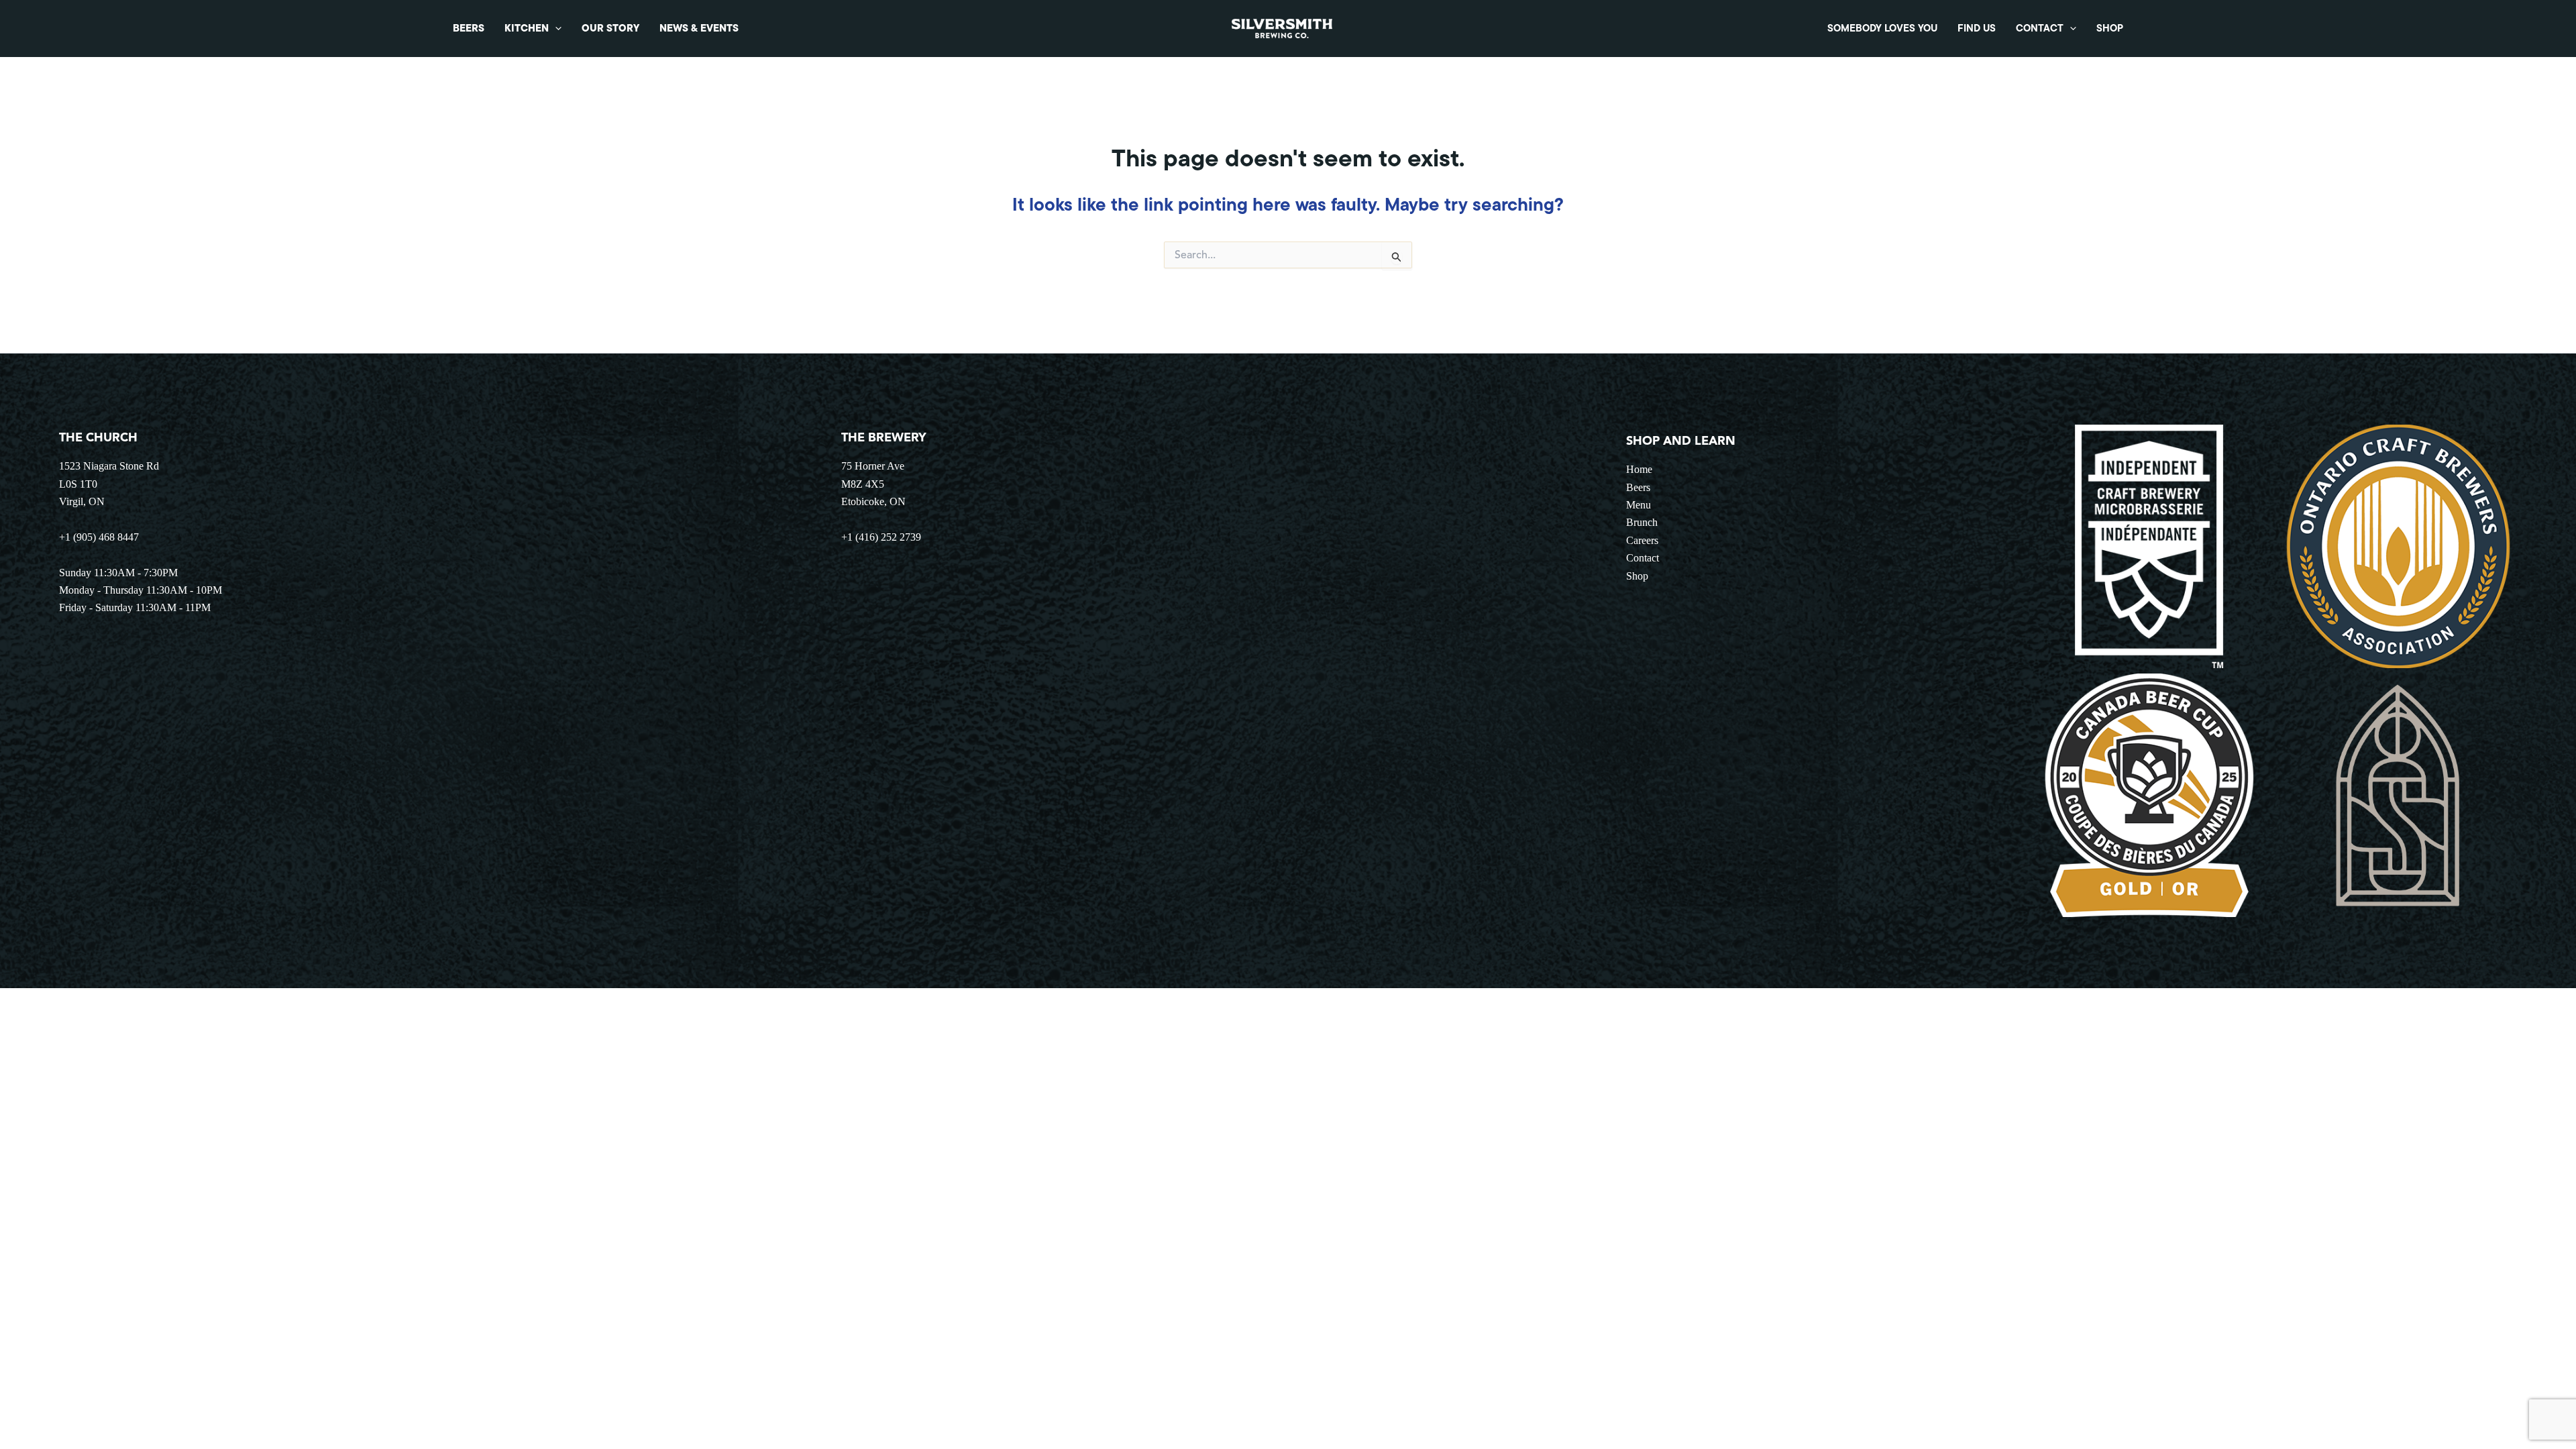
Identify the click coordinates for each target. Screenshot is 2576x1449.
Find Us (1977, 28)
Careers (1642, 540)
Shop (2110, 28)
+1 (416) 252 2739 (881, 537)
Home (1639, 469)
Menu (1639, 505)
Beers (469, 28)
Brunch (1642, 522)
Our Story (610, 28)
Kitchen (527, 28)
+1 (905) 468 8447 (99, 537)
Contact (2040, 28)
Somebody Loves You (1882, 28)
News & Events (699, 28)
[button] (555, 29)
